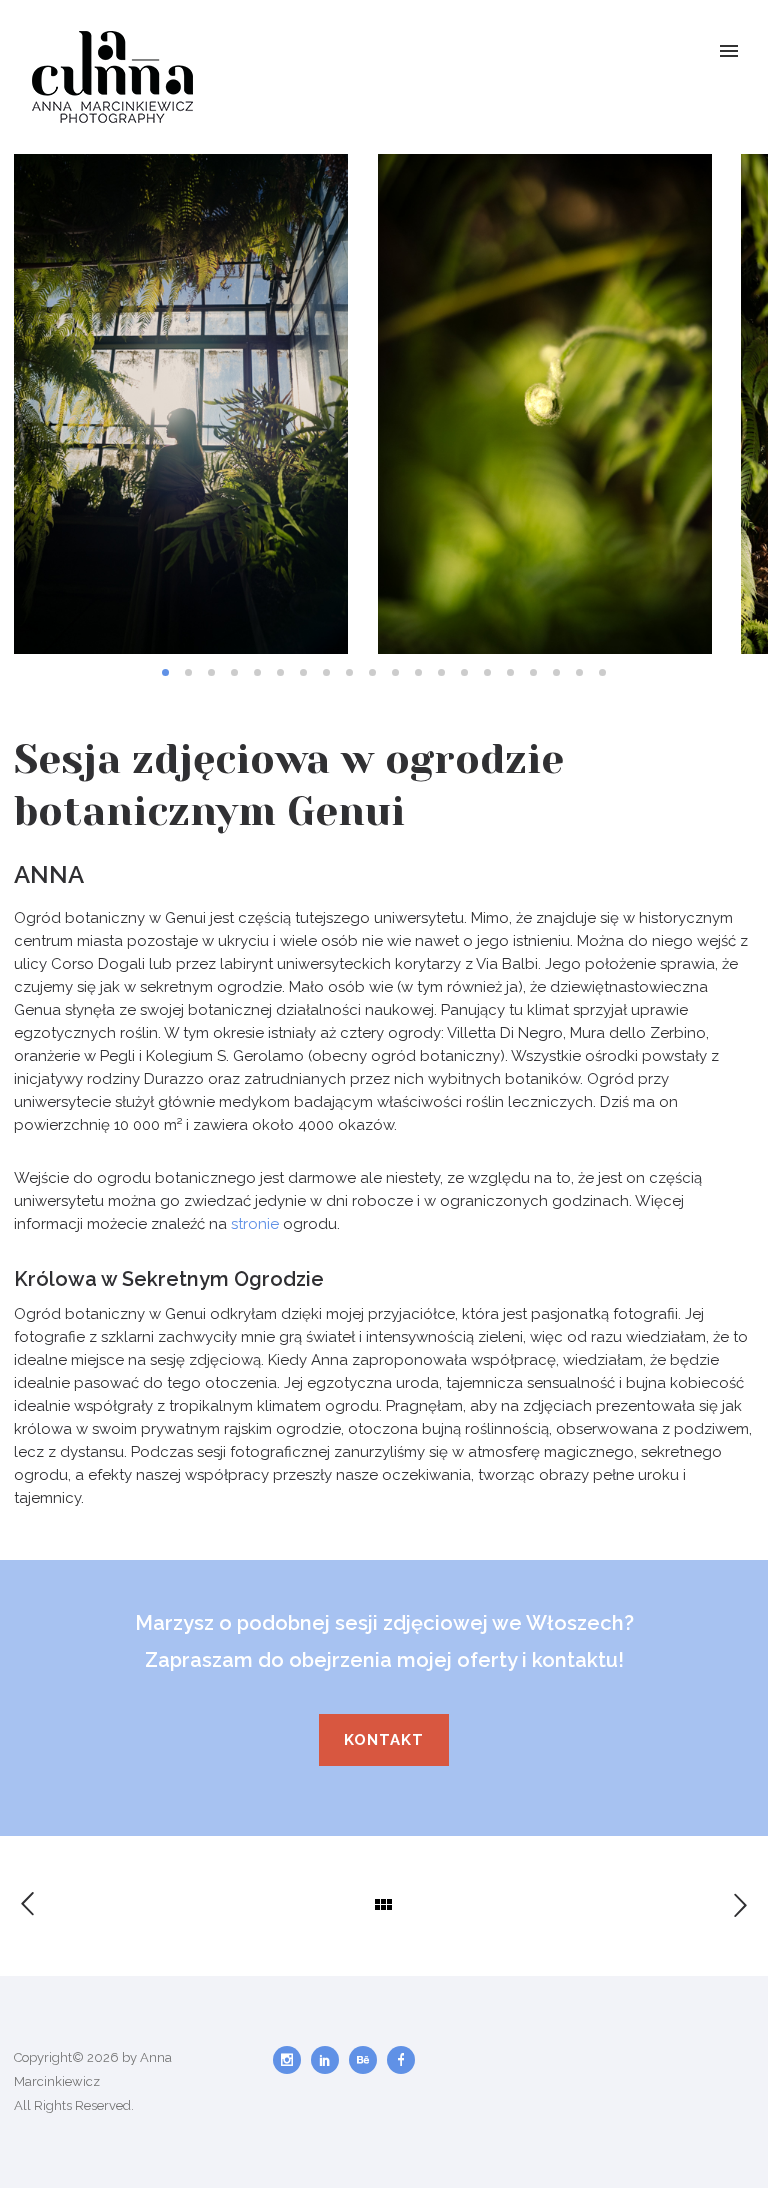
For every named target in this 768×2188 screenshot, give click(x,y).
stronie (255, 1224)
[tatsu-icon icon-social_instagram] (292, 2060)
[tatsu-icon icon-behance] (368, 2060)
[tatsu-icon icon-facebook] (401, 2060)
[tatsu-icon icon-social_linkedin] (330, 2060)
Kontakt (384, 1740)
